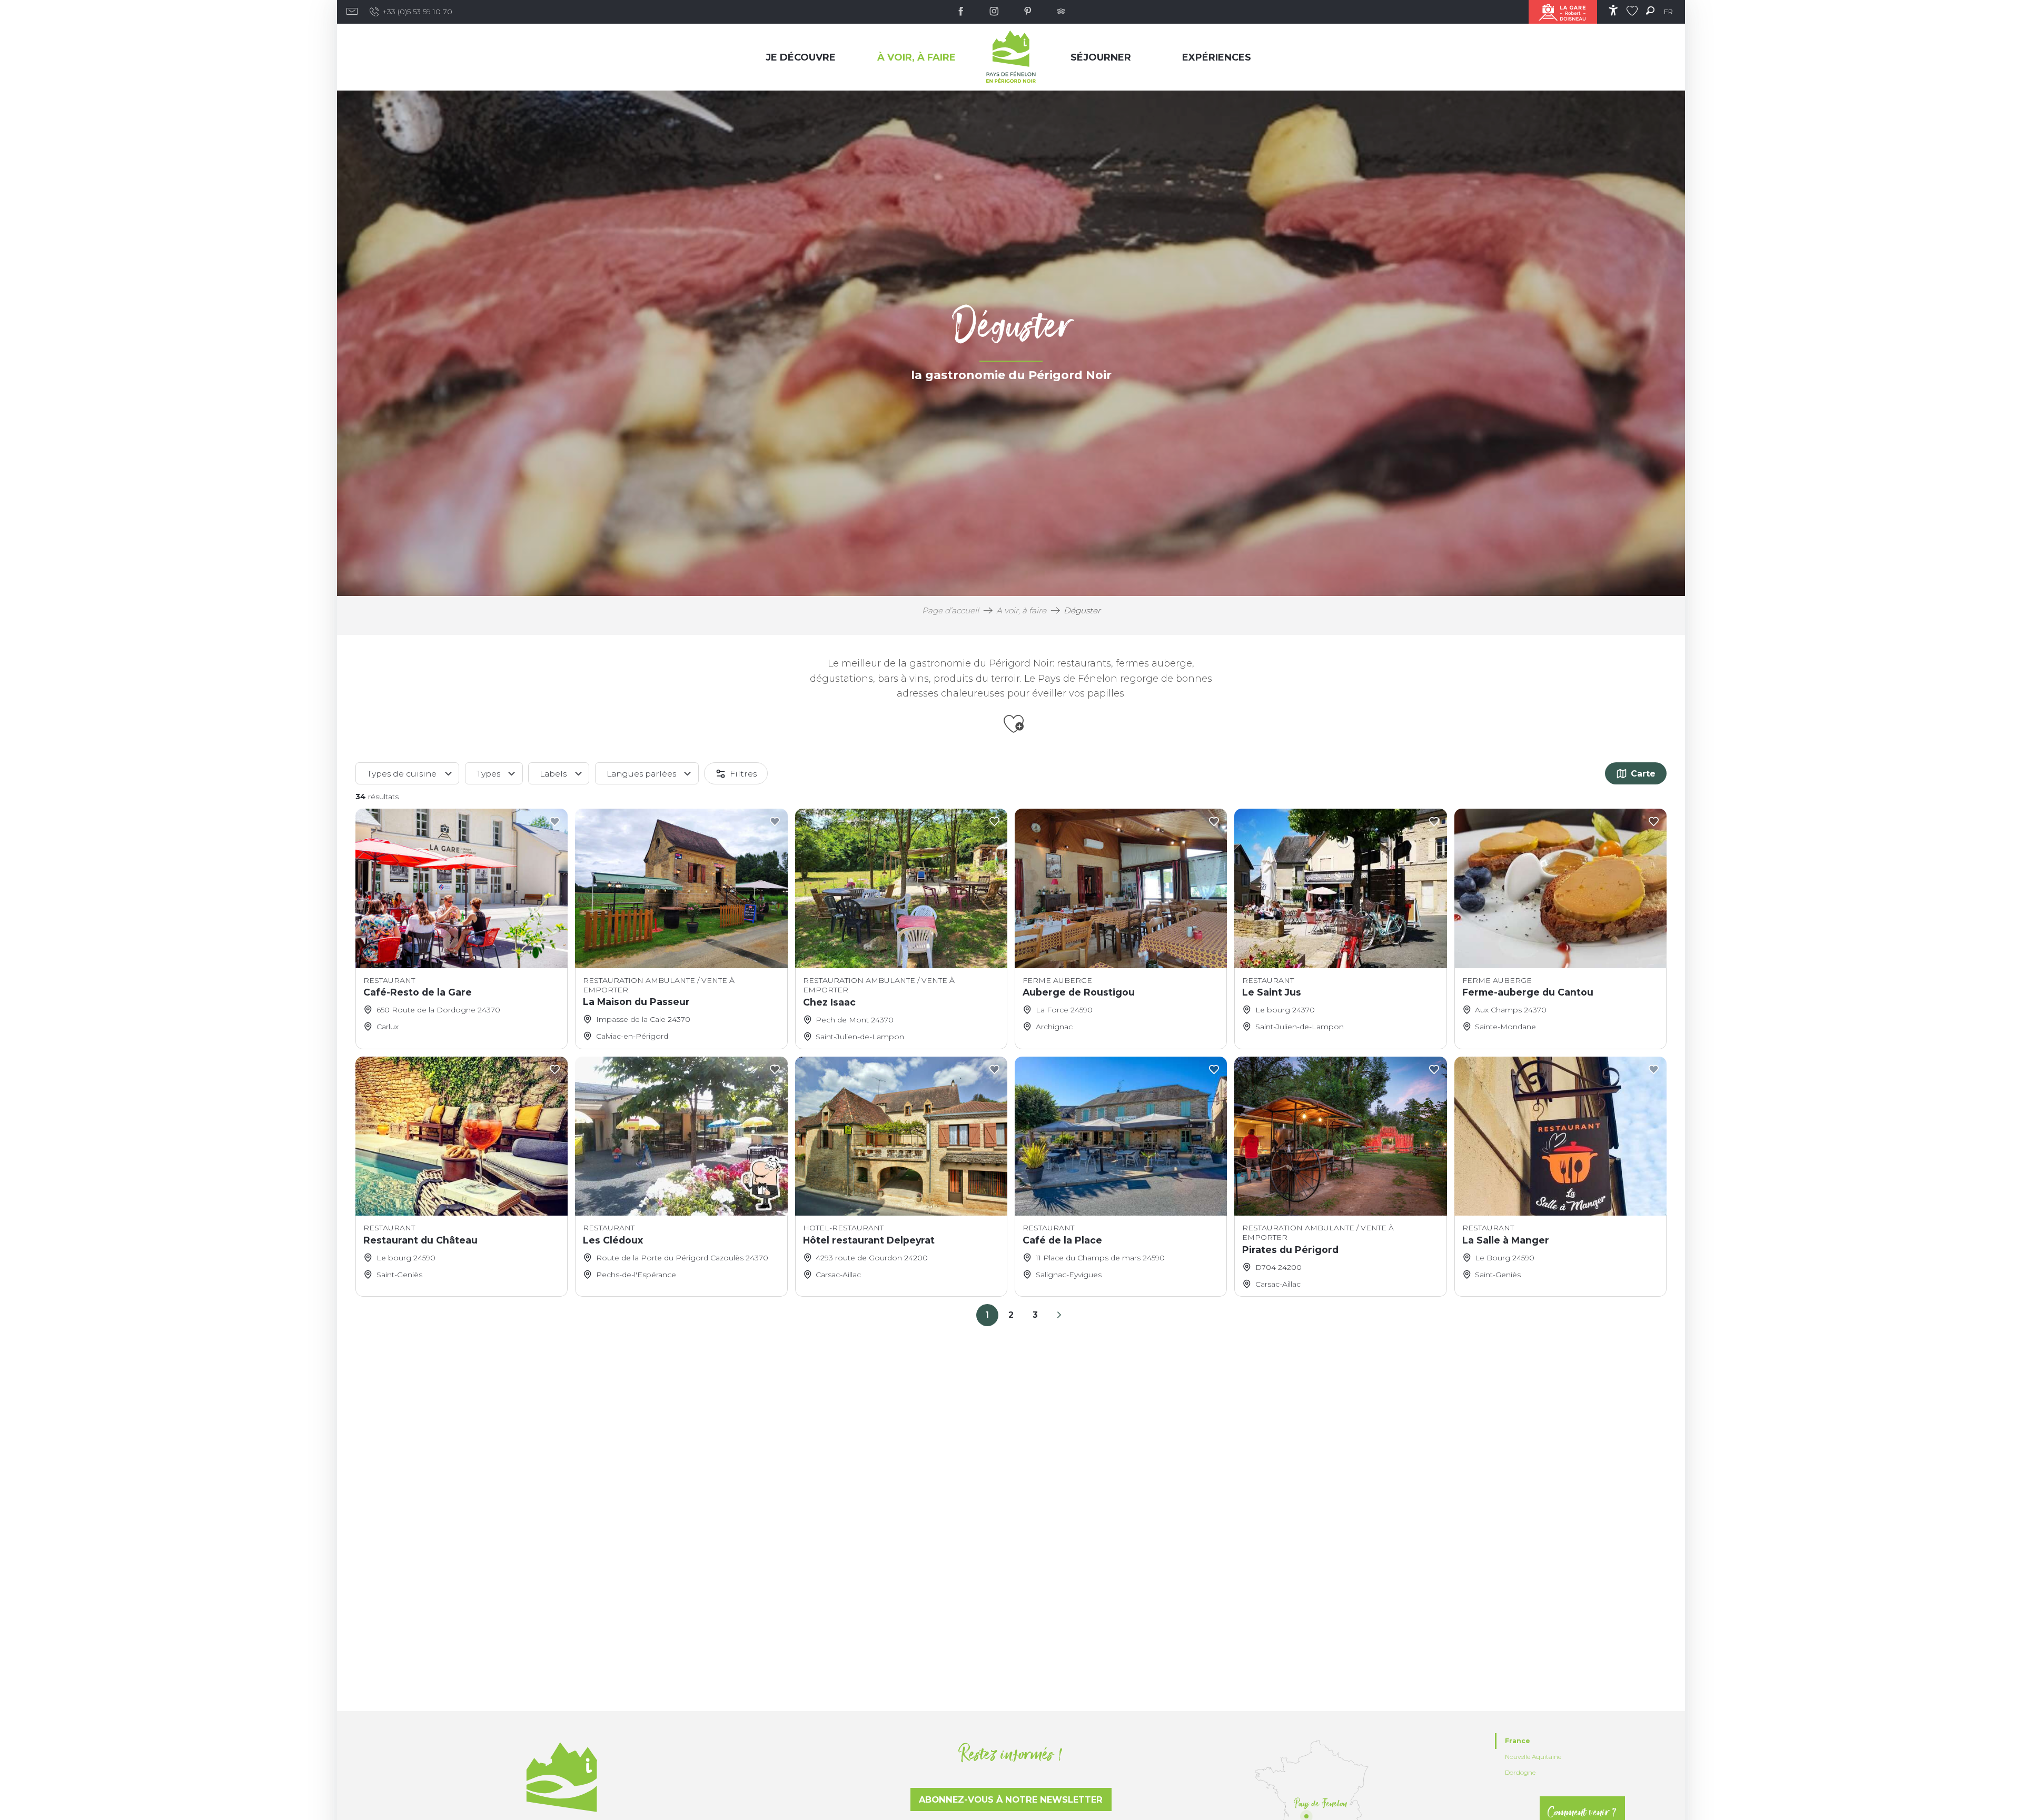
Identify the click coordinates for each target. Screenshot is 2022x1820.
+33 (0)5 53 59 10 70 (417, 12)
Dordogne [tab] (1520, 1772)
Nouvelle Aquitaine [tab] (1533, 1757)
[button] (1650, 10)
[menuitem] (803, 57)
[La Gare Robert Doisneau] (1563, 12)
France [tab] (1518, 1741)
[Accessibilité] (1613, 10)
